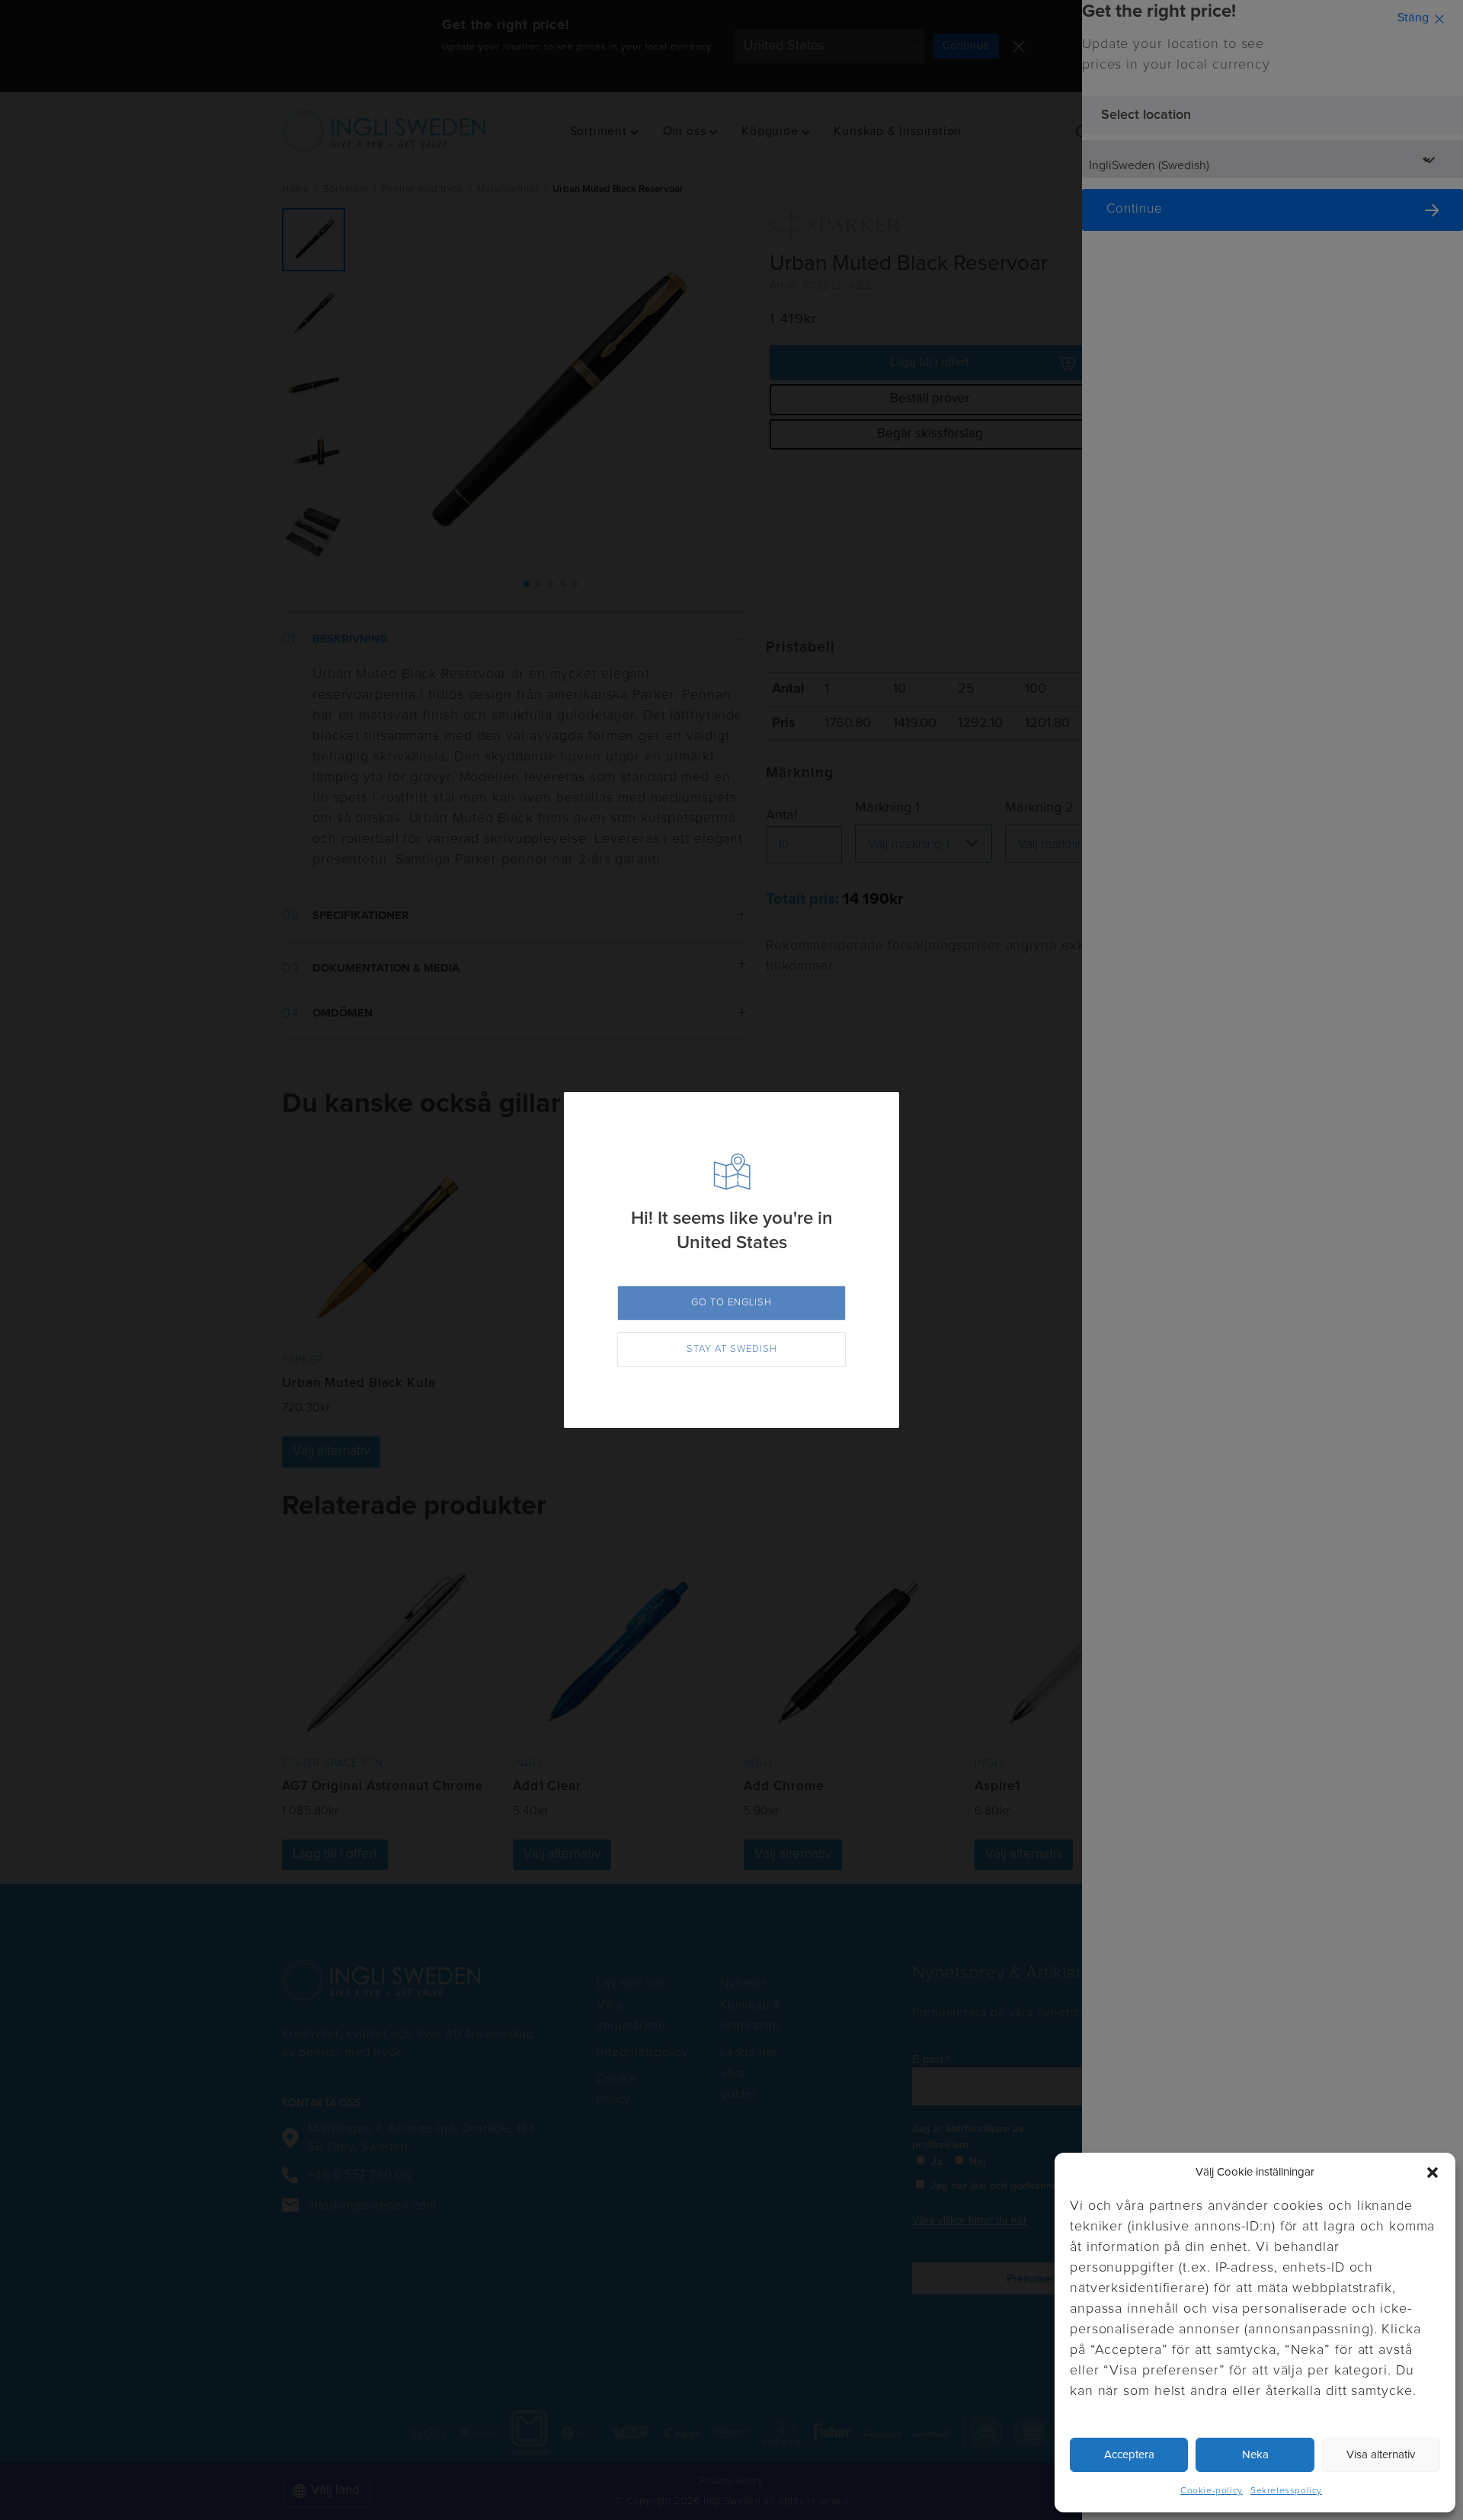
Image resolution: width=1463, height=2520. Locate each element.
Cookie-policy (1212, 2491)
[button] (1433, 2173)
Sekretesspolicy (1286, 2491)
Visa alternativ (1381, 2455)
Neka (1255, 2455)
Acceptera (1129, 2455)
